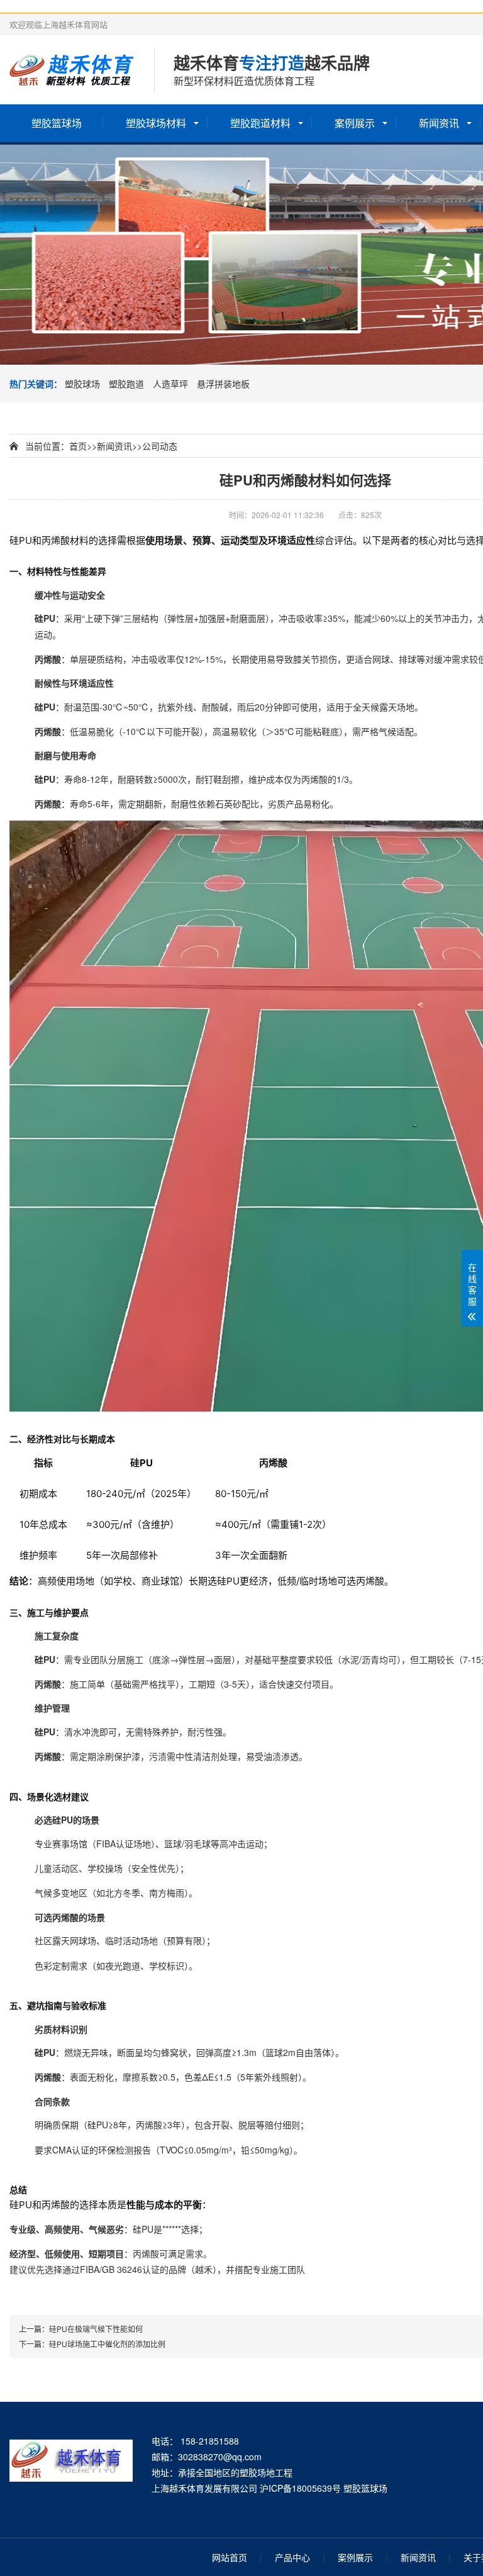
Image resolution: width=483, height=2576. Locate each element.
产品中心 (292, 2557)
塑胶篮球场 (57, 123)
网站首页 (230, 2557)
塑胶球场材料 (156, 123)
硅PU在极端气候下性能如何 (96, 2329)
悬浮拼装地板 (223, 384)
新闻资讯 (439, 123)
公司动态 (160, 446)
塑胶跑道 (126, 384)
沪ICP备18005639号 (300, 2488)
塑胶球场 (82, 384)
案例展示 (355, 123)
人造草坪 (170, 384)
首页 (78, 446)
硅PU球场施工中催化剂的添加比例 (107, 2344)
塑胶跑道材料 (260, 123)
